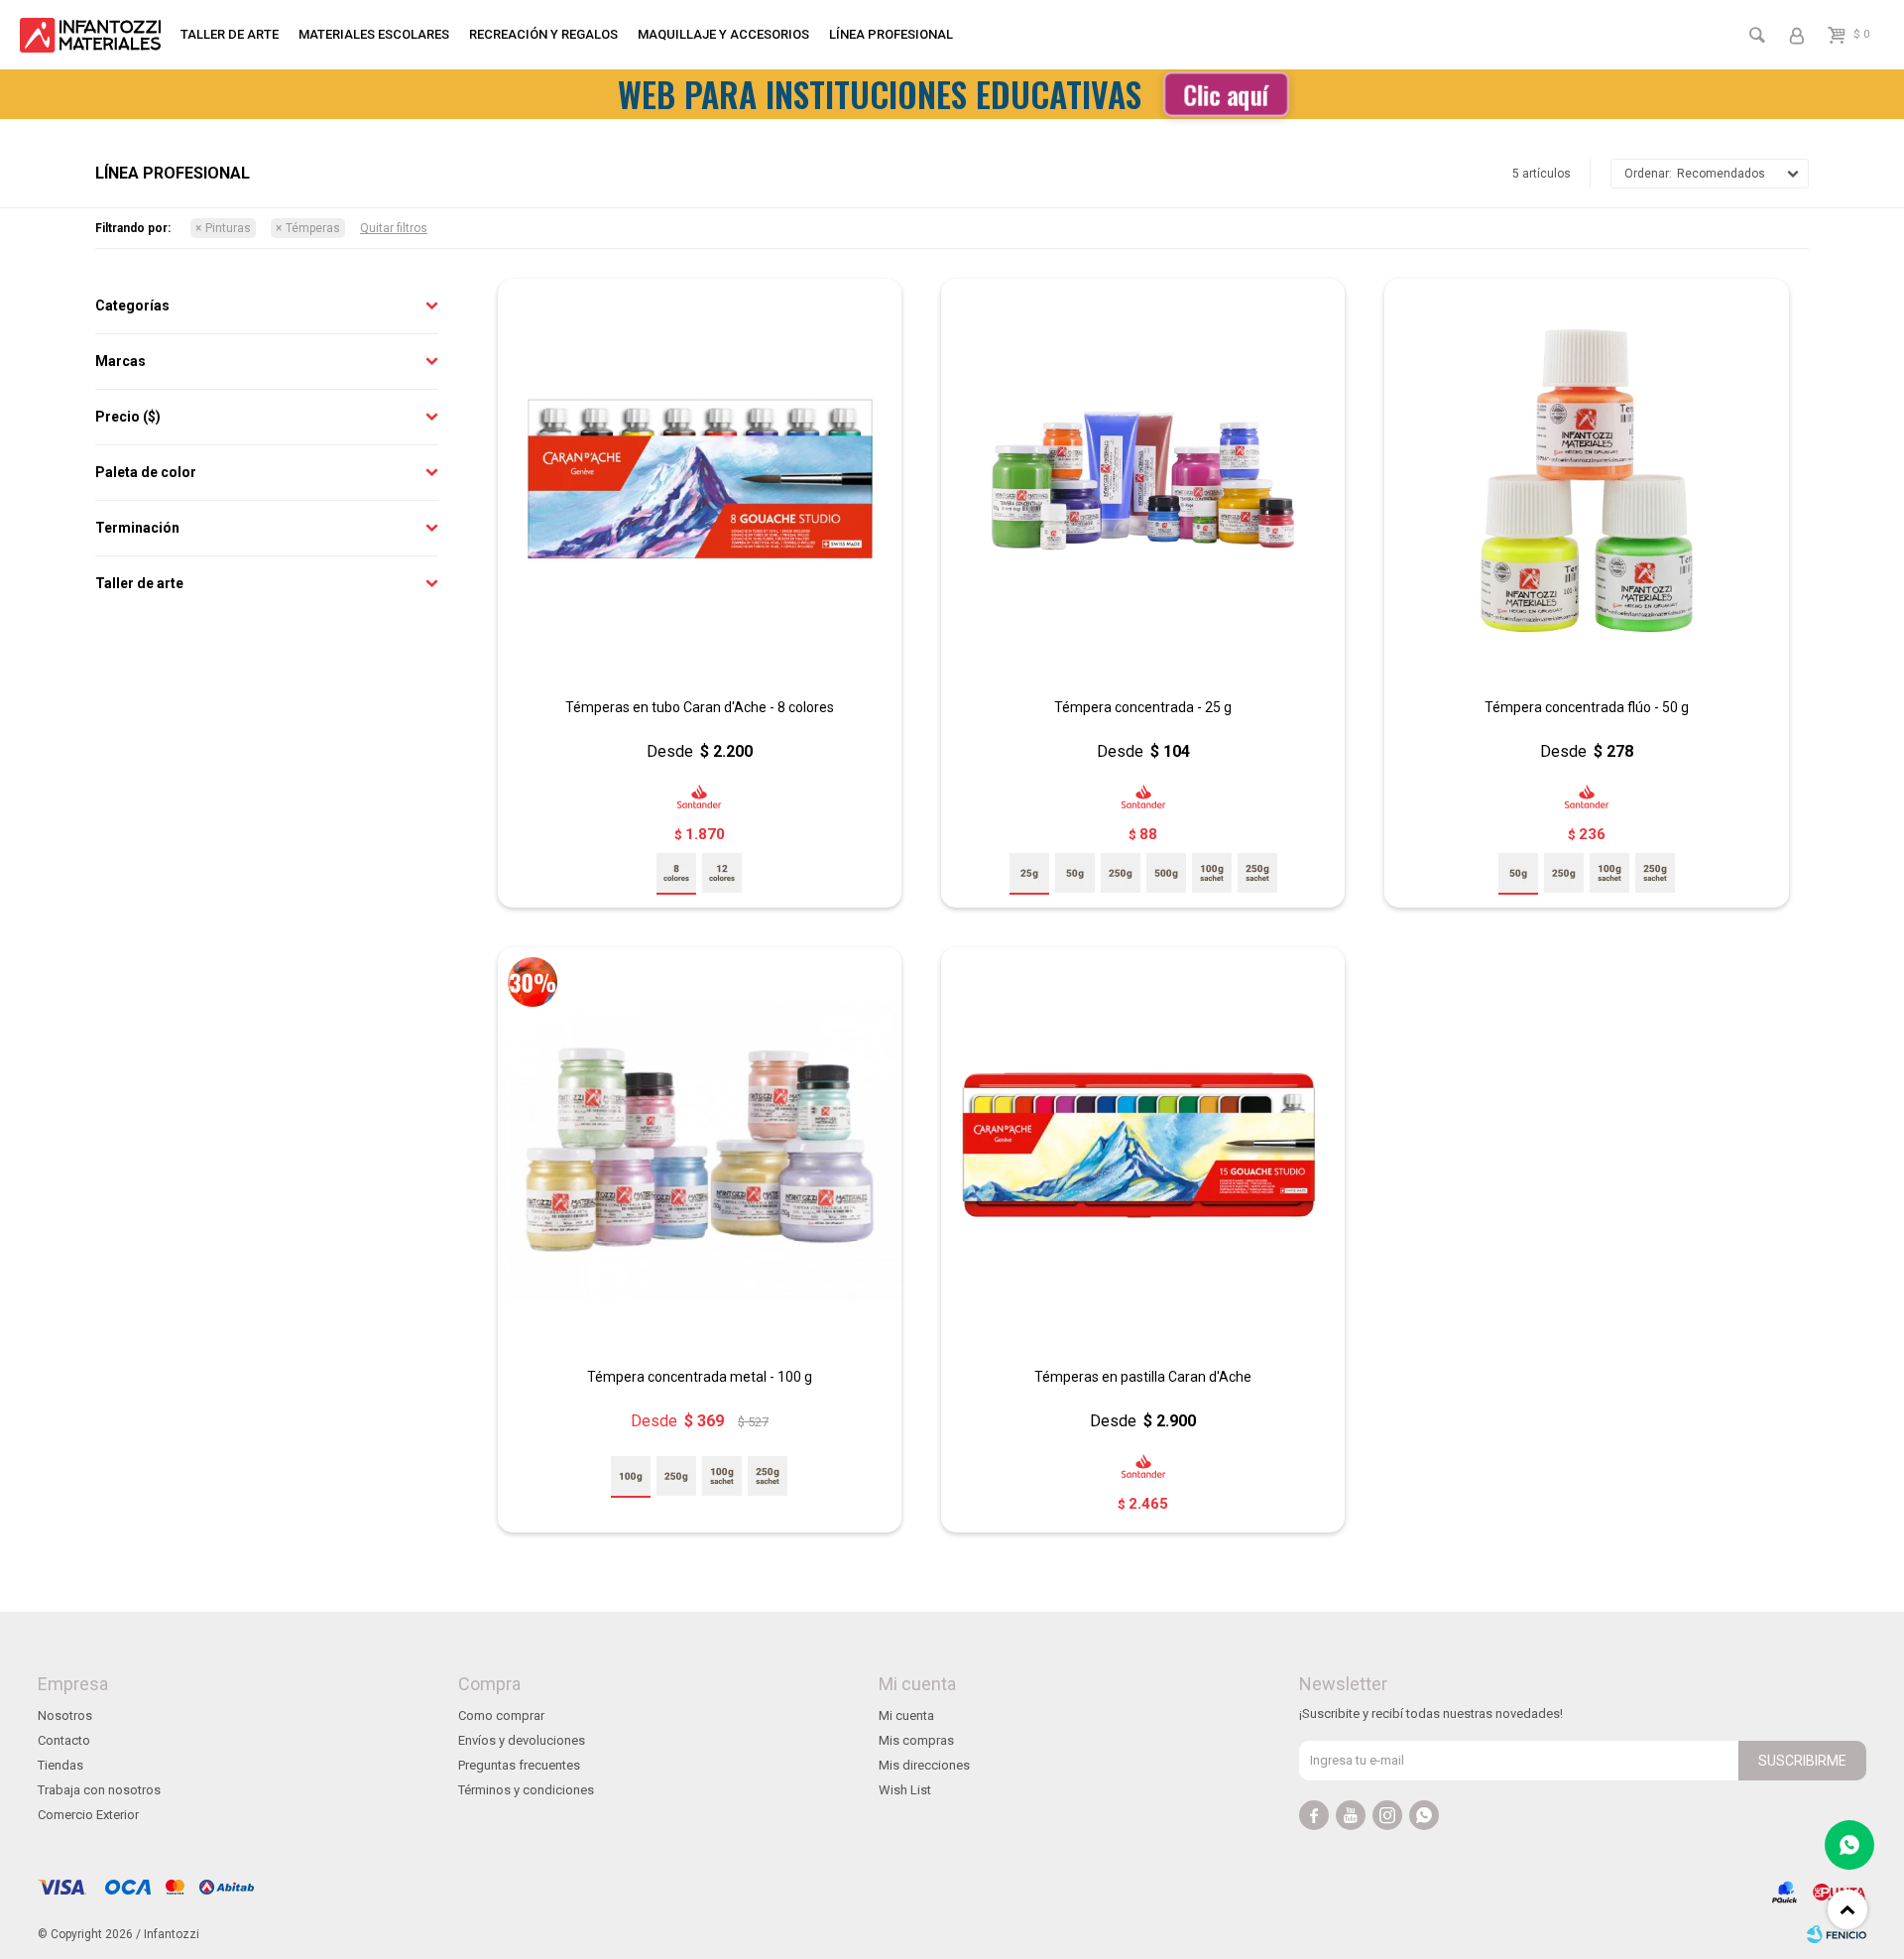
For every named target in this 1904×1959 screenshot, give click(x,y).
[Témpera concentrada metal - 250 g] (676, 1476)
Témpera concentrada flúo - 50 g (1587, 707)
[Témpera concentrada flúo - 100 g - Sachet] (1609, 873)
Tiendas (60, 1765)
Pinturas (228, 228)
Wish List (905, 1790)
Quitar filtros (394, 228)
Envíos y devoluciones (522, 1740)
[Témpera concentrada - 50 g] (1075, 873)
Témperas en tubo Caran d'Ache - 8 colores (700, 707)
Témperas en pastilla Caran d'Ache (1143, 1377)
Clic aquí (1226, 94)
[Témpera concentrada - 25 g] (1143, 481)
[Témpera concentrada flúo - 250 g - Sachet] (1655, 873)
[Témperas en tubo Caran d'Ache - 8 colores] (700, 481)
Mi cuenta (906, 1715)
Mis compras (916, 1740)
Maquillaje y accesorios (723, 34)
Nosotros (65, 1715)
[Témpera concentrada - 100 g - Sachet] (1212, 873)
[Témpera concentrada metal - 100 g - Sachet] (722, 1476)
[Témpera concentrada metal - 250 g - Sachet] (768, 1476)
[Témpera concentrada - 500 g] (1166, 873)
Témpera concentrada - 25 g (1143, 707)
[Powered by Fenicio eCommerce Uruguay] (1837, 1934)
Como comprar (501, 1715)
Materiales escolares (374, 34)
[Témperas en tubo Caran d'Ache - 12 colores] (722, 873)
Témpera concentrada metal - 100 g (700, 1377)
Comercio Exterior (88, 1815)
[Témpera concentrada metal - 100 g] (700, 1149)
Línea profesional (891, 34)
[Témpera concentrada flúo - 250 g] (1564, 873)
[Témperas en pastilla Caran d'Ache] (1143, 1149)
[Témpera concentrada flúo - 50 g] (1586, 481)
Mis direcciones (924, 1765)
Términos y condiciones (526, 1790)
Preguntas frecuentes (519, 1765)
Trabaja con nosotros (99, 1790)
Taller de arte (230, 34)
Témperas (313, 228)
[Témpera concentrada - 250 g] (1121, 873)
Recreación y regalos (543, 34)
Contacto (64, 1740)
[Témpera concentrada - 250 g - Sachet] (1257, 873)
